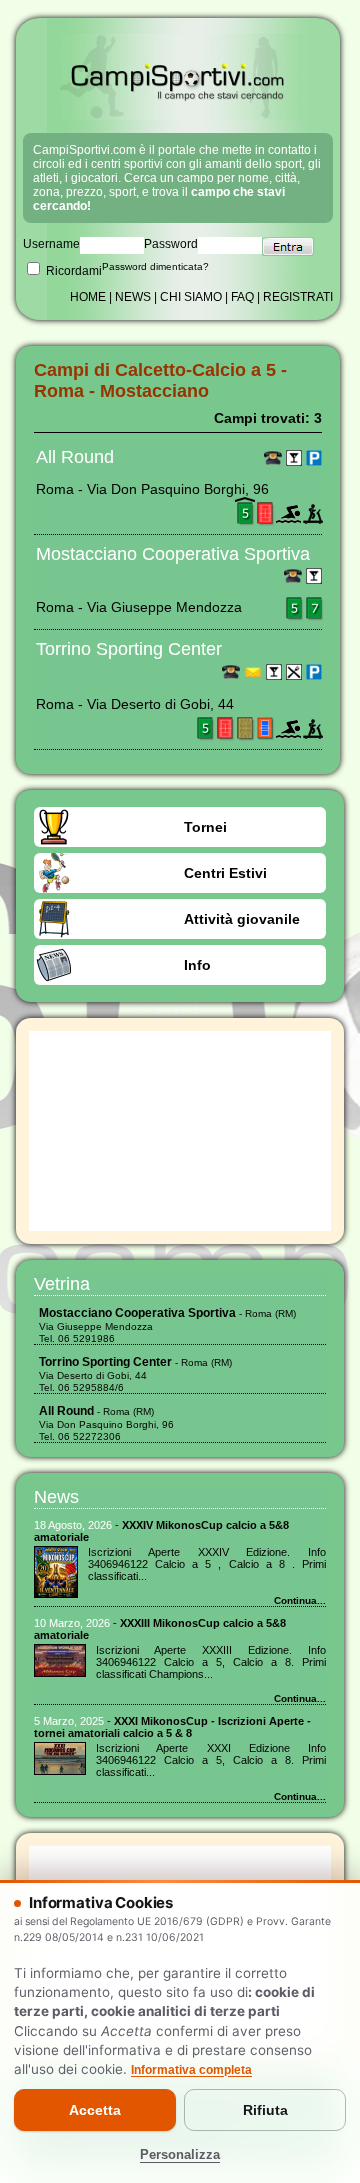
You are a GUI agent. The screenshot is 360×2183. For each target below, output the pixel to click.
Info (197, 965)
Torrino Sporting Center (129, 649)
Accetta (95, 2110)
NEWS (133, 297)
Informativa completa (191, 2070)
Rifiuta (265, 2110)
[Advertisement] (180, 1131)
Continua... (300, 1600)
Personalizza (180, 2155)
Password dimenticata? (155, 266)
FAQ (242, 297)
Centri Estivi (225, 873)
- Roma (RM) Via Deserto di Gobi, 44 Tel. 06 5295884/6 (135, 1375)
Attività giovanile (242, 919)
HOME (88, 297)
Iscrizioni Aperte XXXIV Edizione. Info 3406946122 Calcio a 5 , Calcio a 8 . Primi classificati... (207, 1564)
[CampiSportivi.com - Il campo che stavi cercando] (178, 116)
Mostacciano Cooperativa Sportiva (173, 554)
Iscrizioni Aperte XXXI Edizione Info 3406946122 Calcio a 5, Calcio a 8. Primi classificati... (211, 1760)
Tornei (205, 827)
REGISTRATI (298, 297)
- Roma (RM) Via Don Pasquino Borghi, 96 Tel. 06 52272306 (106, 1424)
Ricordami (72, 271)
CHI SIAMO (191, 297)
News (56, 1497)
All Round (75, 457)
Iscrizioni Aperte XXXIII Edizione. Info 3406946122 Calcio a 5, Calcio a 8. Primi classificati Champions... (211, 1662)
